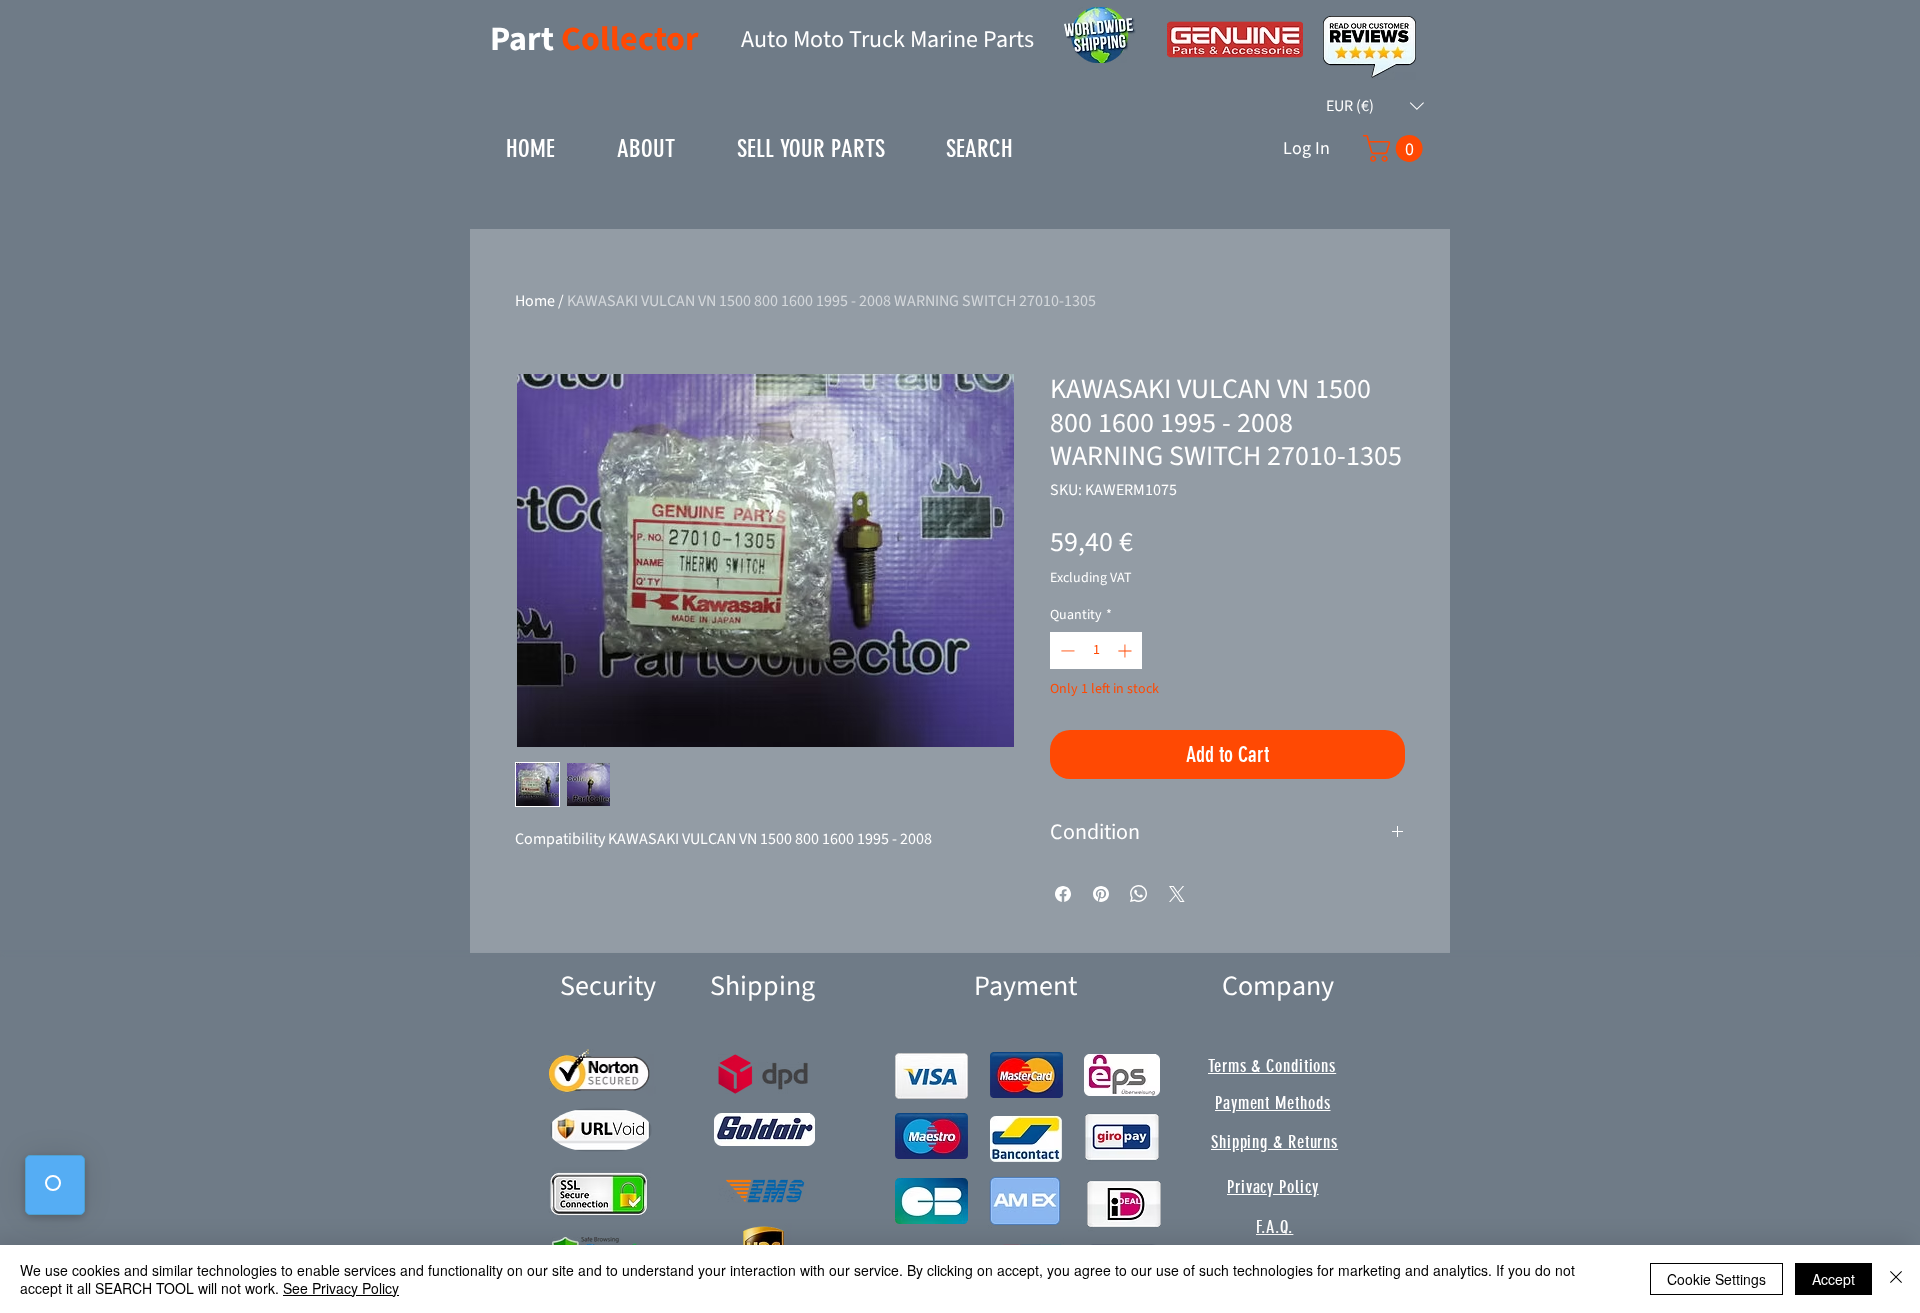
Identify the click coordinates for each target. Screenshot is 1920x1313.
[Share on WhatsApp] (1139, 894)
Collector (630, 39)
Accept (1833, 1279)
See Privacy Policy (341, 1288)
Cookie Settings (1716, 1279)
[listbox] (1375, 106)
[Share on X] (1177, 894)
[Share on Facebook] (1063, 894)
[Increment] (1126, 650)
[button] (1375, 106)
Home (535, 301)
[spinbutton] (1096, 650)
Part (525, 39)
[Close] (1896, 1279)
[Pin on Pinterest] (1101, 894)
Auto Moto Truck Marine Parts (887, 39)
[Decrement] (1065, 650)
